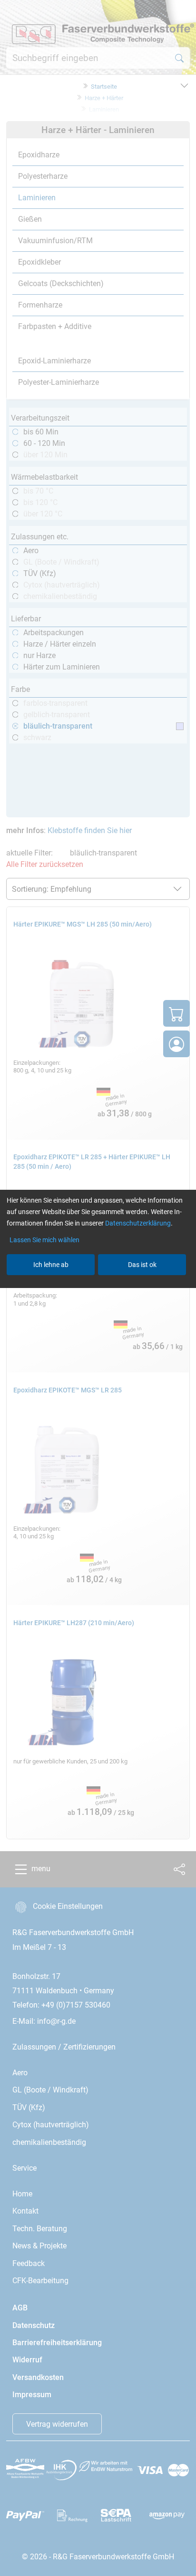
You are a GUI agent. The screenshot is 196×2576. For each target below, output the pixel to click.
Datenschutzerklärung (138, 1223)
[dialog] (98, 1288)
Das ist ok (142, 1265)
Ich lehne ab (51, 1265)
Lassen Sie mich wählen (44, 1240)
